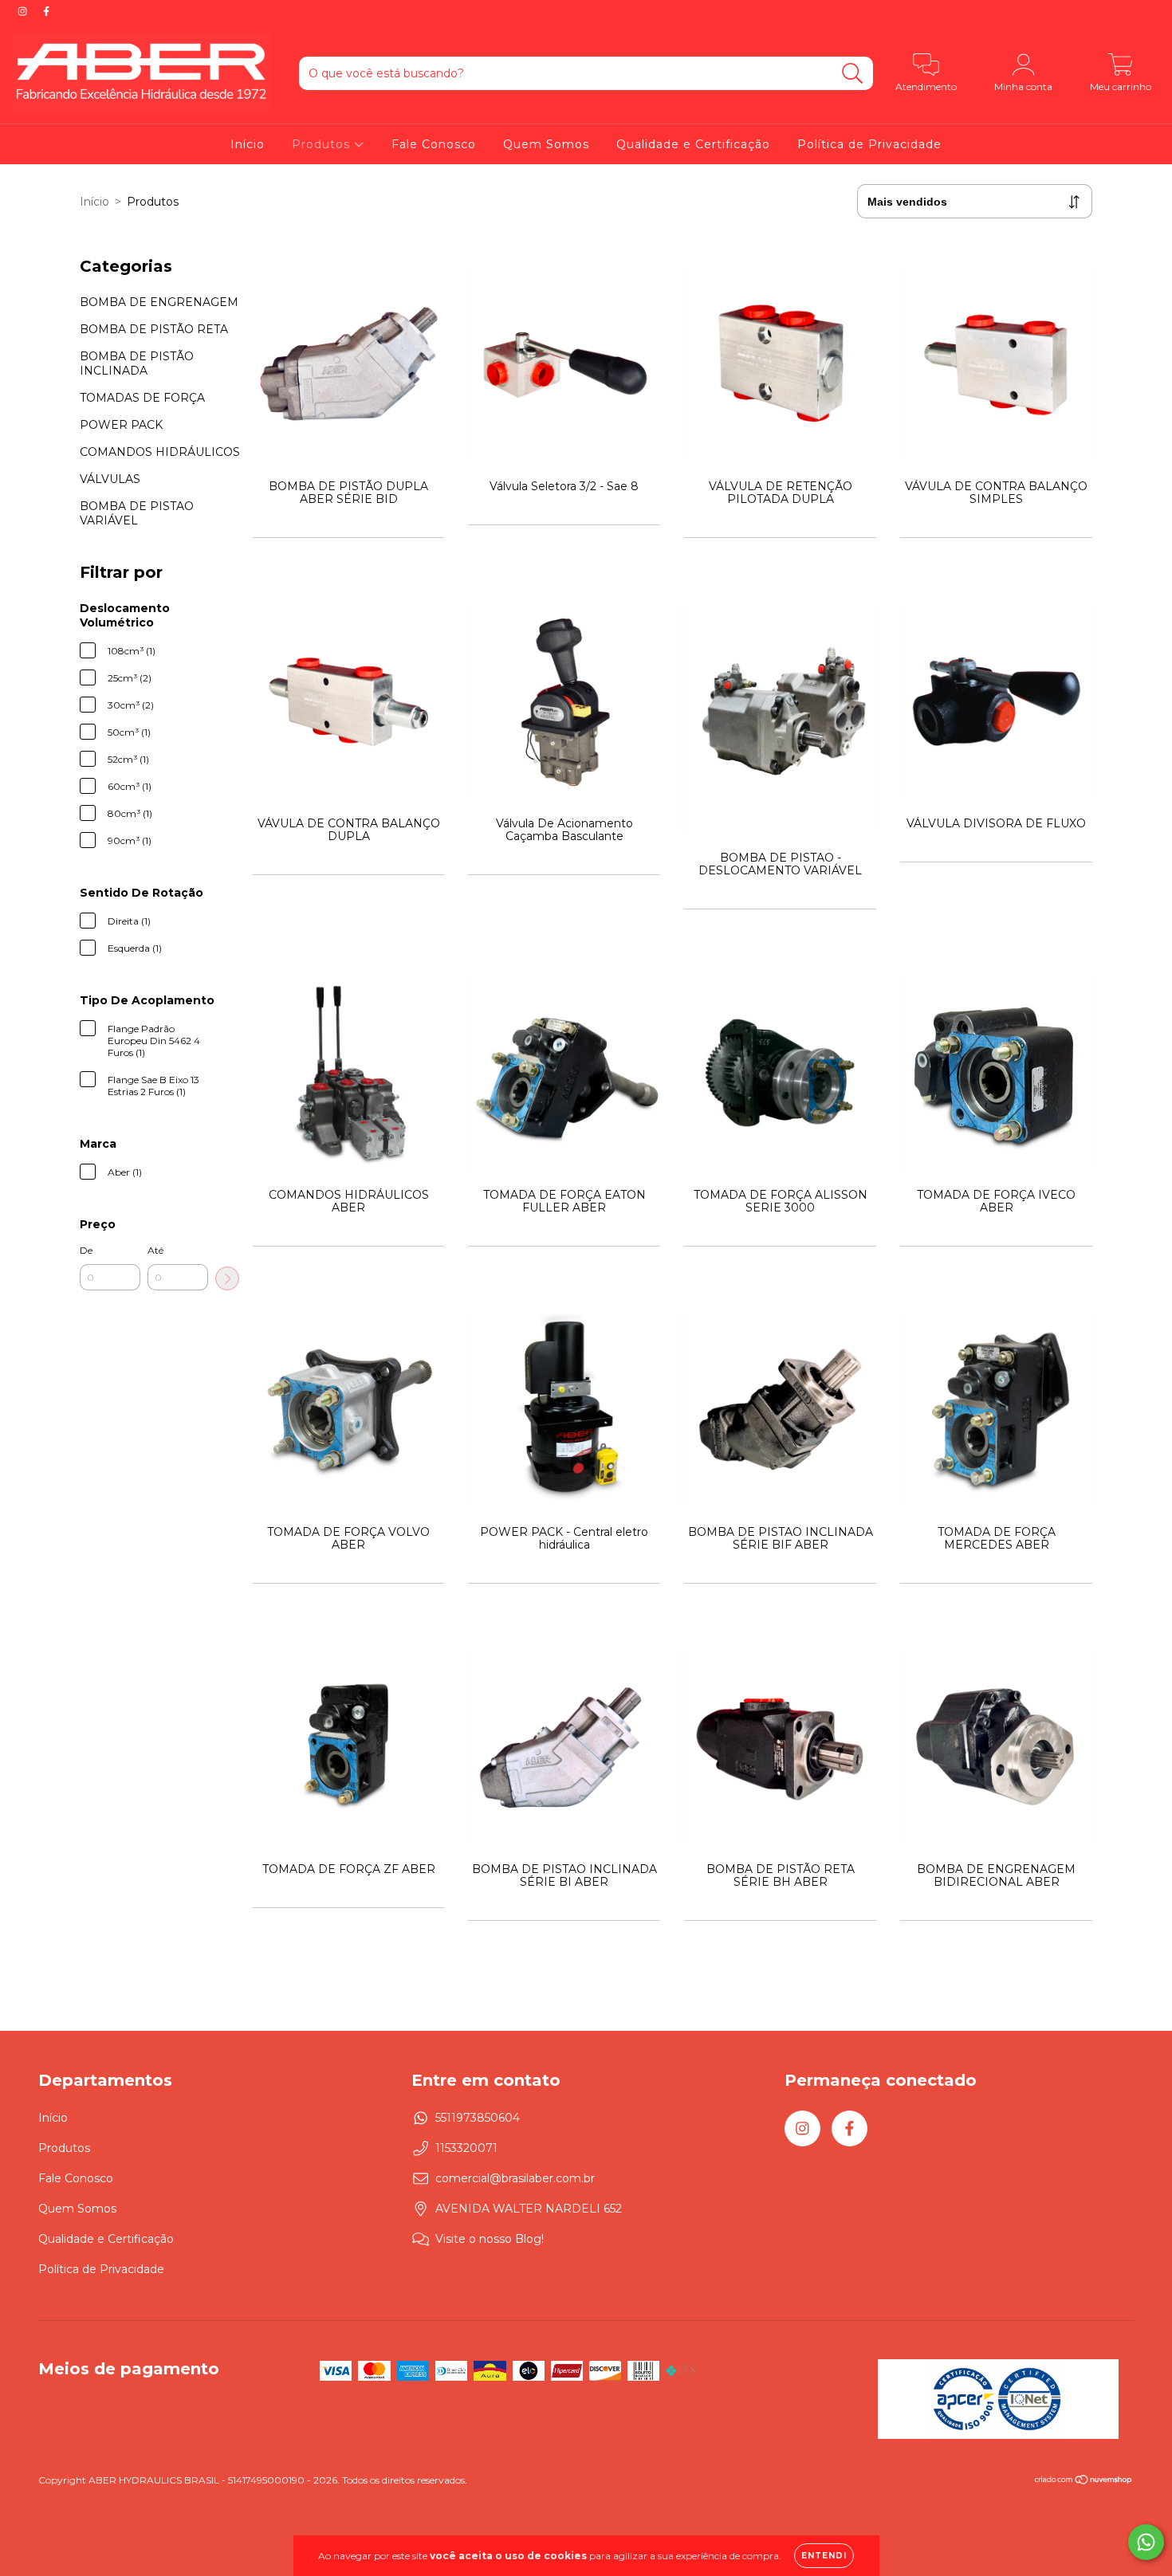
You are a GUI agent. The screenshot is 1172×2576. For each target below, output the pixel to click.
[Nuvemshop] (1084, 2482)
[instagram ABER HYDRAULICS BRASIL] (24, 11)
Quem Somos (546, 144)
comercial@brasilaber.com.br (515, 2178)
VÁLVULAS (110, 479)
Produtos (323, 144)
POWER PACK (121, 425)
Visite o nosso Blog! (490, 2239)
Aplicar (227, 1278)
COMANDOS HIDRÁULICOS (160, 452)
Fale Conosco (434, 144)
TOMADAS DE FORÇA (142, 398)
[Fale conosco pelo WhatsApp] (1146, 2542)
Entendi (824, 2556)
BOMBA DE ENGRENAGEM (159, 302)
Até (155, 1250)
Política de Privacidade (869, 144)
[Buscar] (853, 74)
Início (248, 144)
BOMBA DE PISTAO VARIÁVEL (137, 513)
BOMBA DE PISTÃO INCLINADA (137, 363)
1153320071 (466, 2148)
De (86, 1250)
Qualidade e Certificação (693, 144)
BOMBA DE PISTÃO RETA (154, 329)
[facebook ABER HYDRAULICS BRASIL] (46, 11)
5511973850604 (478, 2118)
